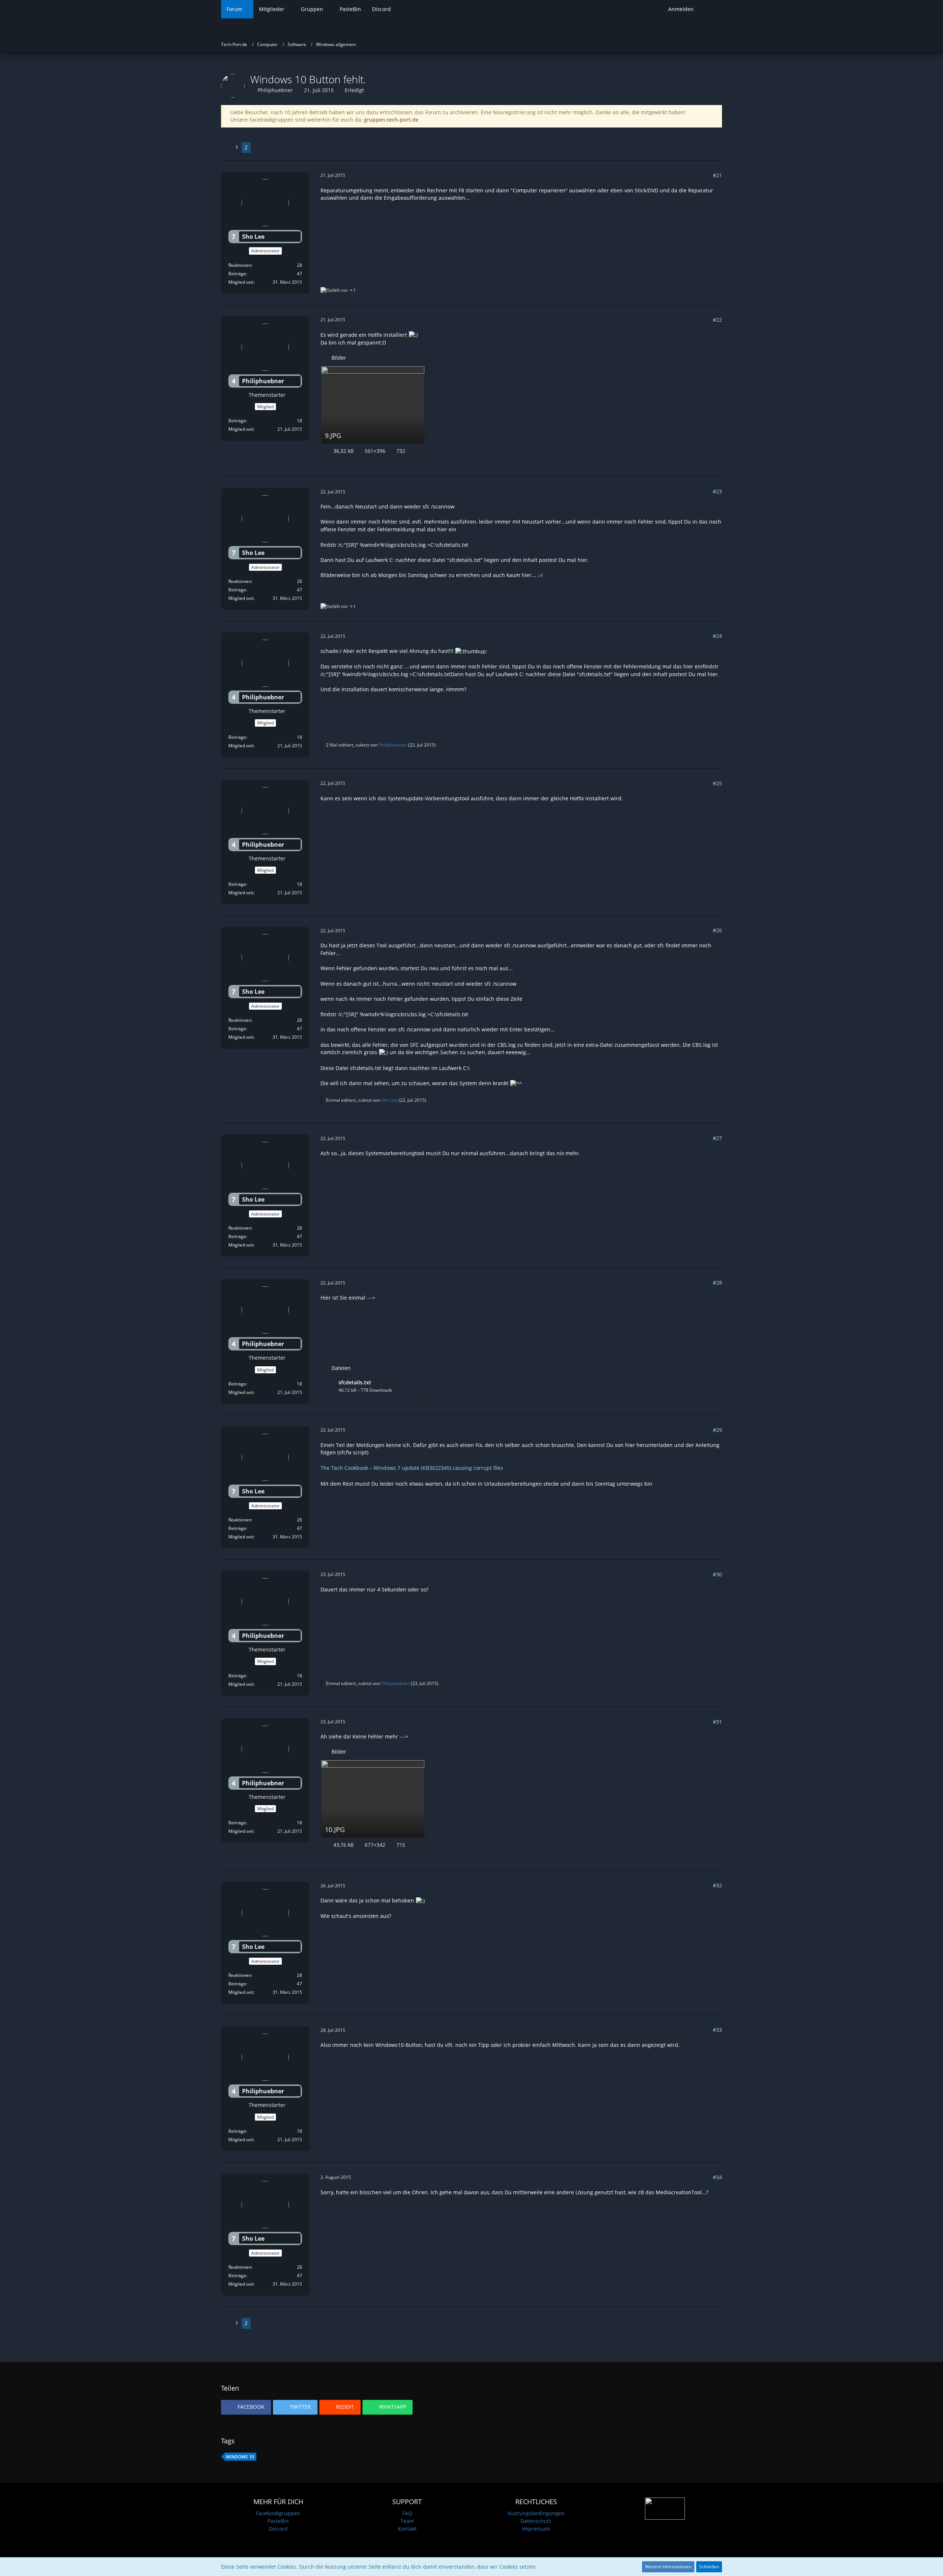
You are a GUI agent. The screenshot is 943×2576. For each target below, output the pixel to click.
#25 (717, 783)
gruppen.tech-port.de (391, 120)
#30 (717, 1574)
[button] (246, 2407)
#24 (717, 636)
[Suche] (711, 9)
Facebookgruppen (278, 2513)
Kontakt (407, 2529)
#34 (717, 2177)
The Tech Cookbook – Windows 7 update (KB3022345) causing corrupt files (412, 1468)
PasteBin (278, 2521)
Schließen (709, 2567)
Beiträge (237, 274)
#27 (717, 1138)
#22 (717, 320)
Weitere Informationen (668, 2567)
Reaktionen (240, 265)
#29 (717, 1430)
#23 (717, 491)
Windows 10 (240, 2457)
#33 (717, 2030)
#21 (717, 175)
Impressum (536, 2529)
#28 (717, 1282)
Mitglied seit (241, 282)
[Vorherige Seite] (227, 148)
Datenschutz (536, 2521)
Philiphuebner (275, 90)
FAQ (407, 2513)
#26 (717, 930)
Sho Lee (389, 1100)
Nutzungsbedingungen (536, 2513)
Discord (278, 2529)
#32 (717, 1885)
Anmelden (681, 9)
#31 (717, 1722)
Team (407, 2521)
